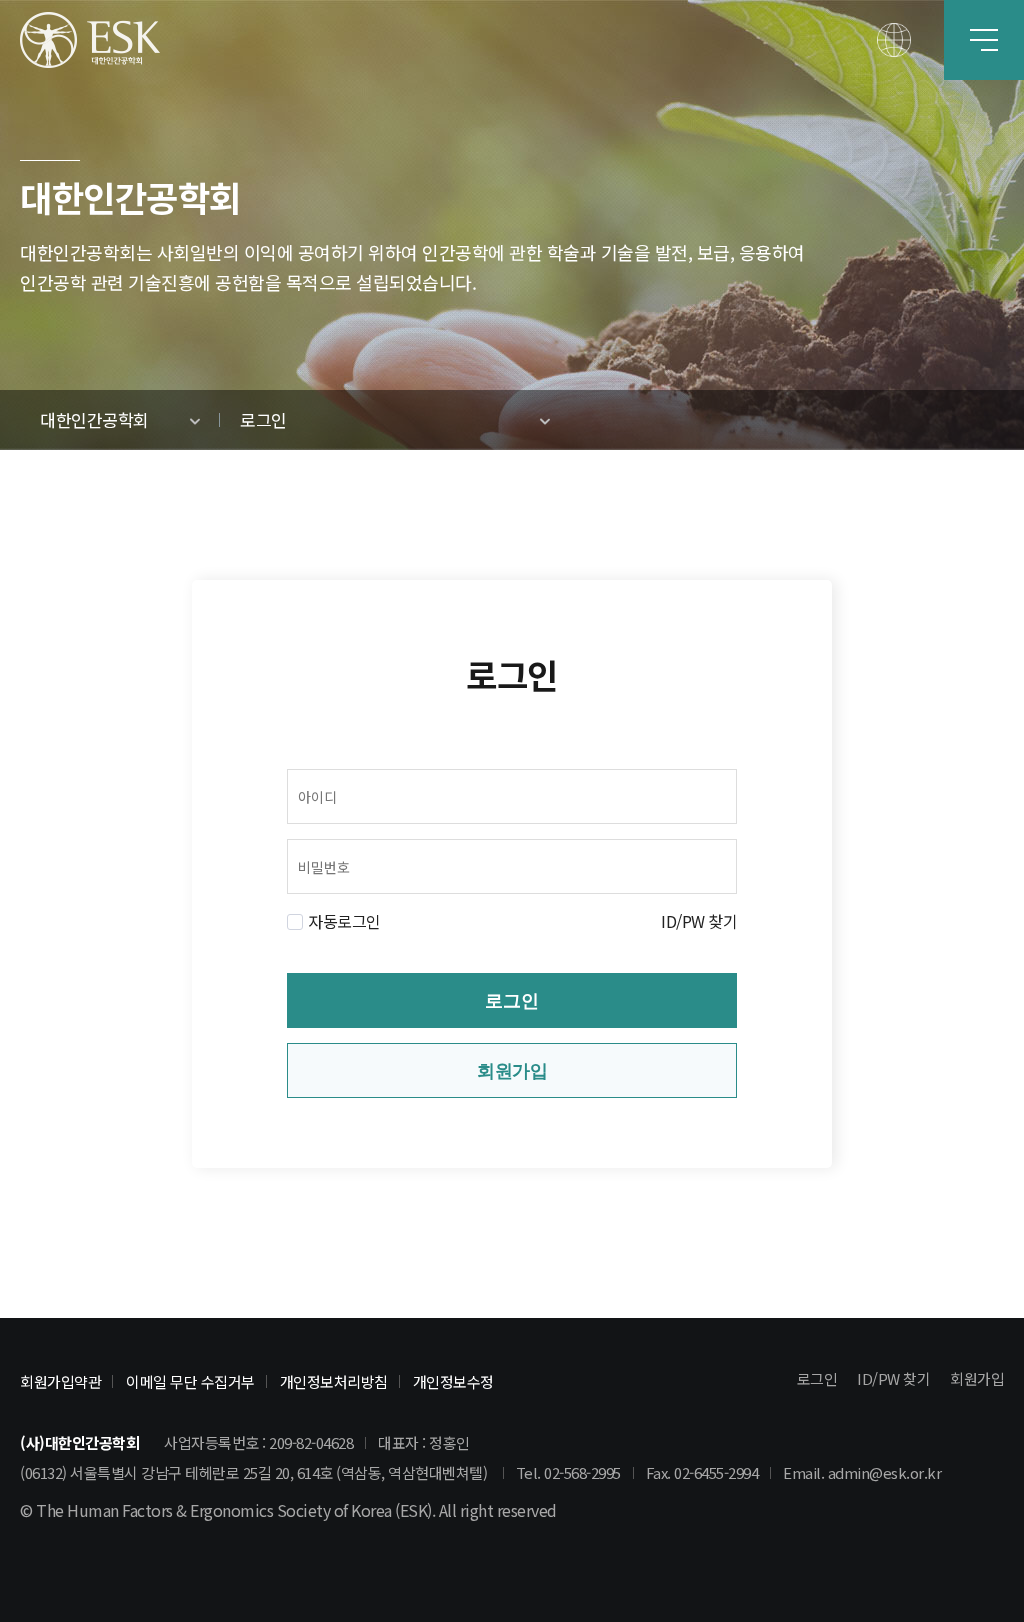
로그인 (512, 1001)
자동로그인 (344, 921)
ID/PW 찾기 (699, 921)
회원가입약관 (60, 1381)
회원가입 (512, 1071)
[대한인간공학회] (90, 40)
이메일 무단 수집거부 (190, 1381)
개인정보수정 (453, 1381)
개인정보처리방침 (334, 1381)
